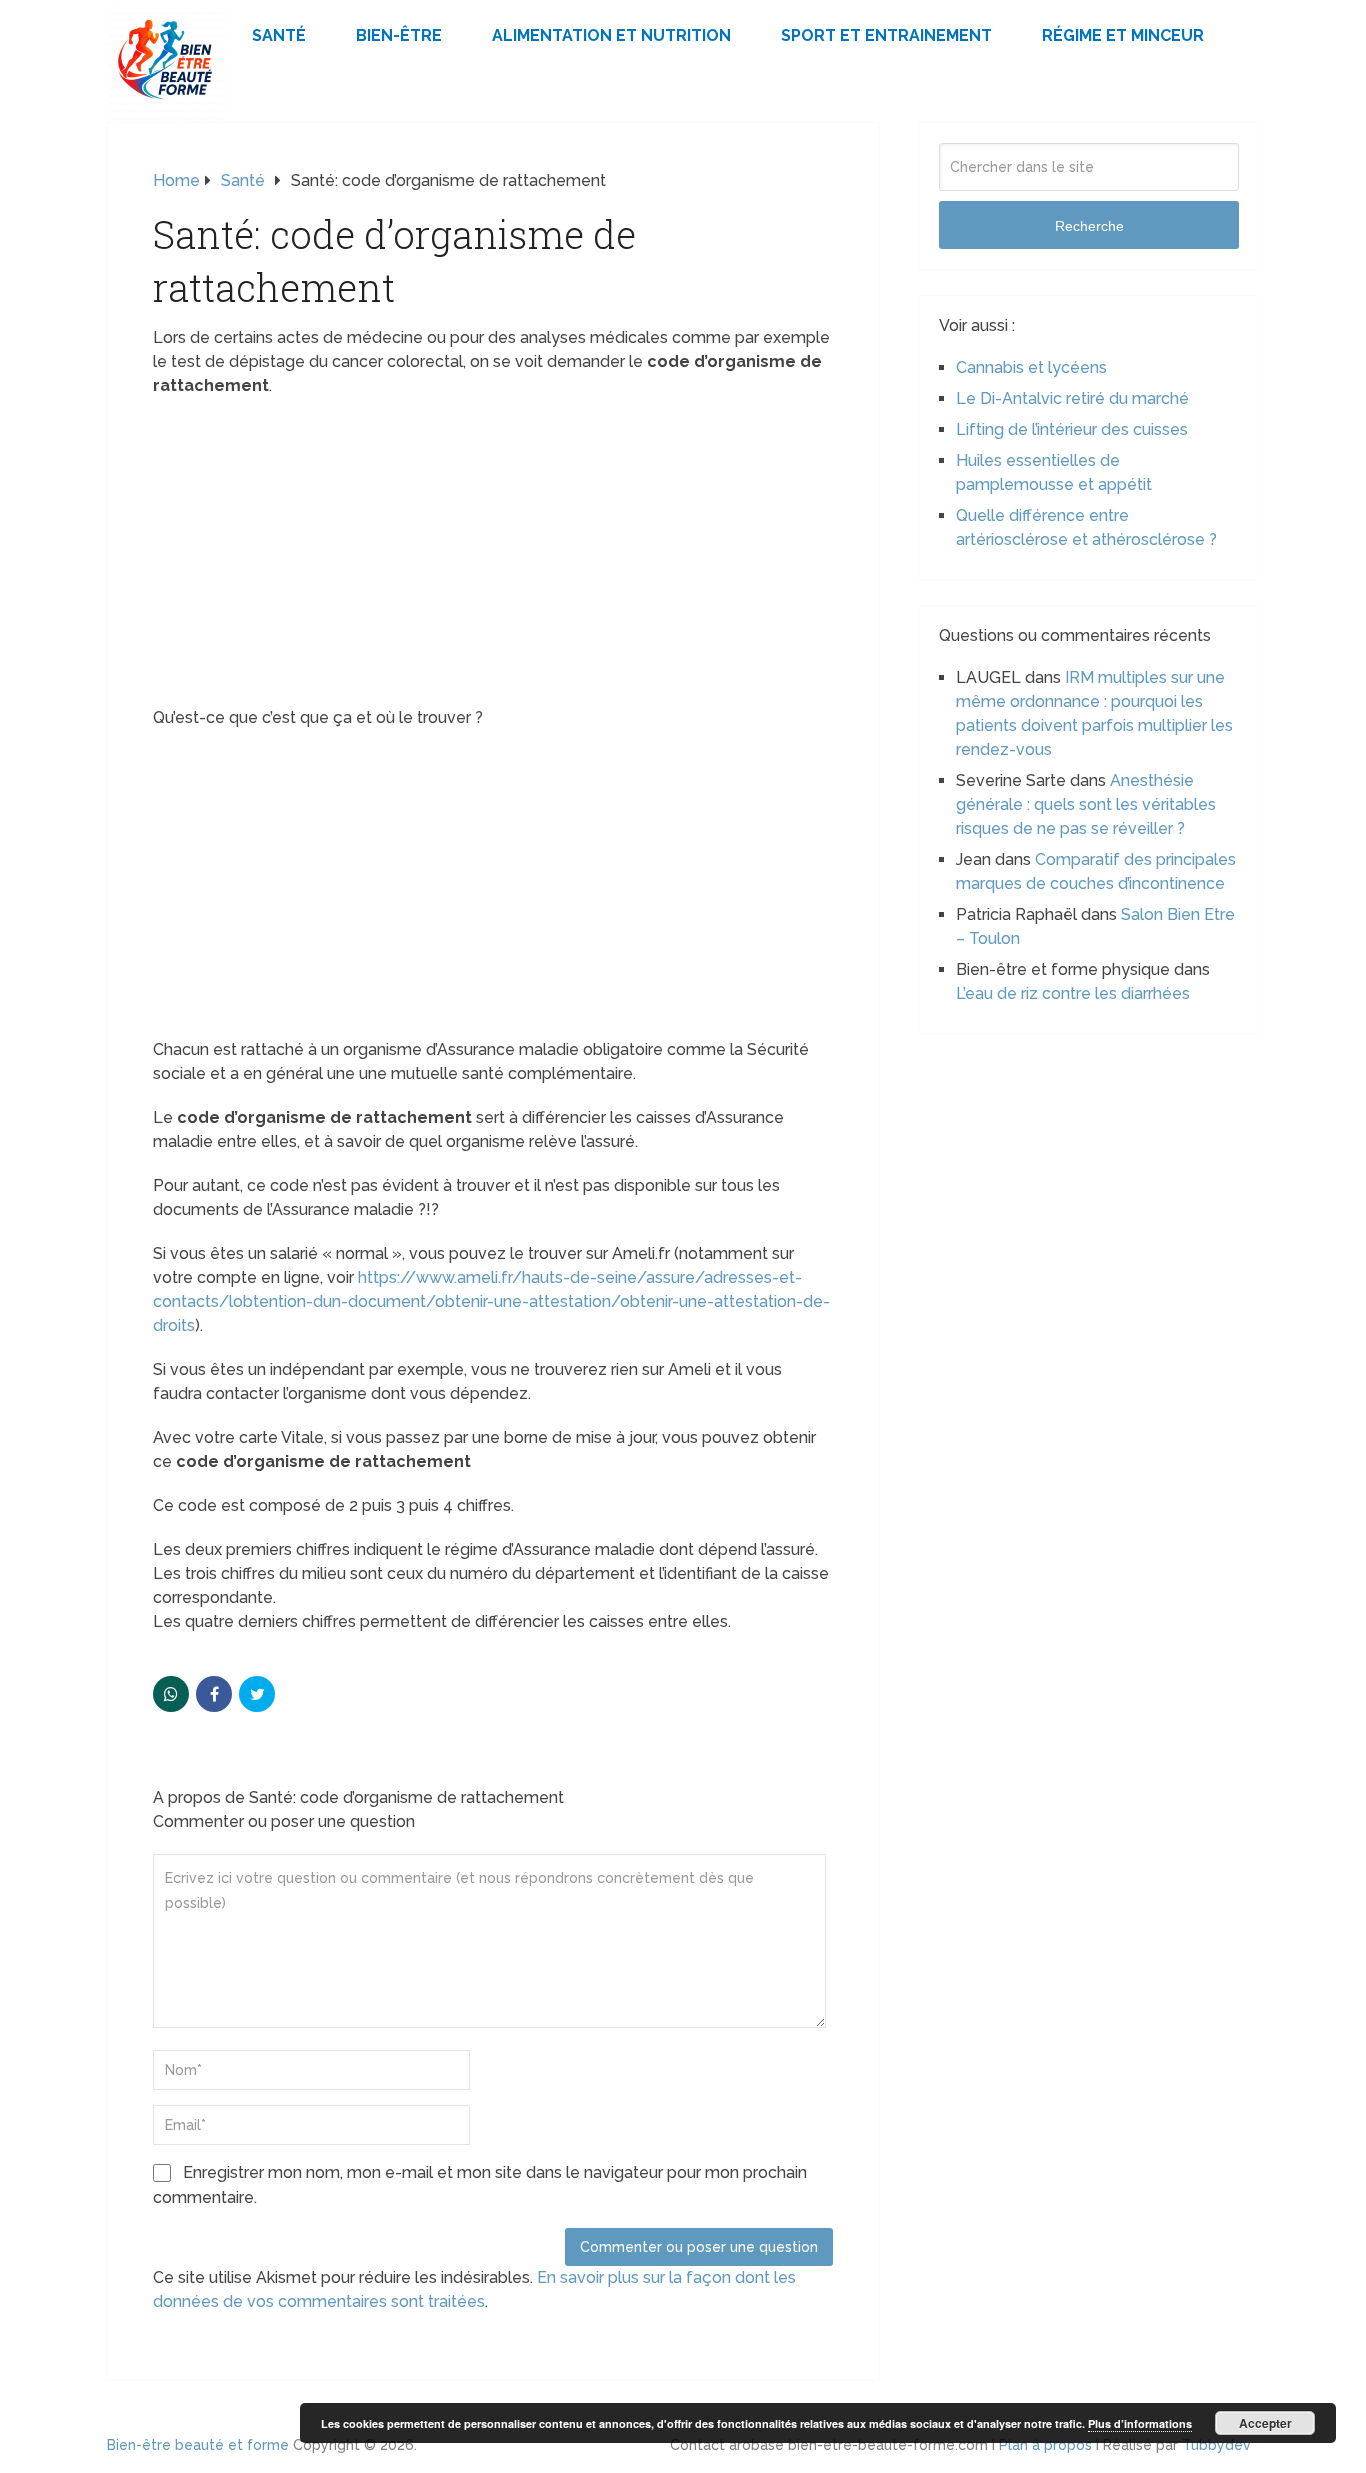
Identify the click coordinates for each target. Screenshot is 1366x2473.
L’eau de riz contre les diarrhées (1073, 993)
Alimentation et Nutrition (611, 35)
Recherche (1089, 226)
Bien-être (399, 35)
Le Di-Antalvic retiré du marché (1072, 398)
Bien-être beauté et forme (198, 2445)
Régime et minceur (1123, 35)
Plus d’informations (1140, 2423)
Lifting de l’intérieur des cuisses (1072, 429)
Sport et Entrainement (886, 35)
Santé (279, 35)
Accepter (1265, 2423)
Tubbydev (1216, 2445)
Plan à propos (1045, 2445)
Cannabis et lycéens (1031, 367)
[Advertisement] (493, 558)
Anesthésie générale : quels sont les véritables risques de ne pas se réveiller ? (1086, 804)
